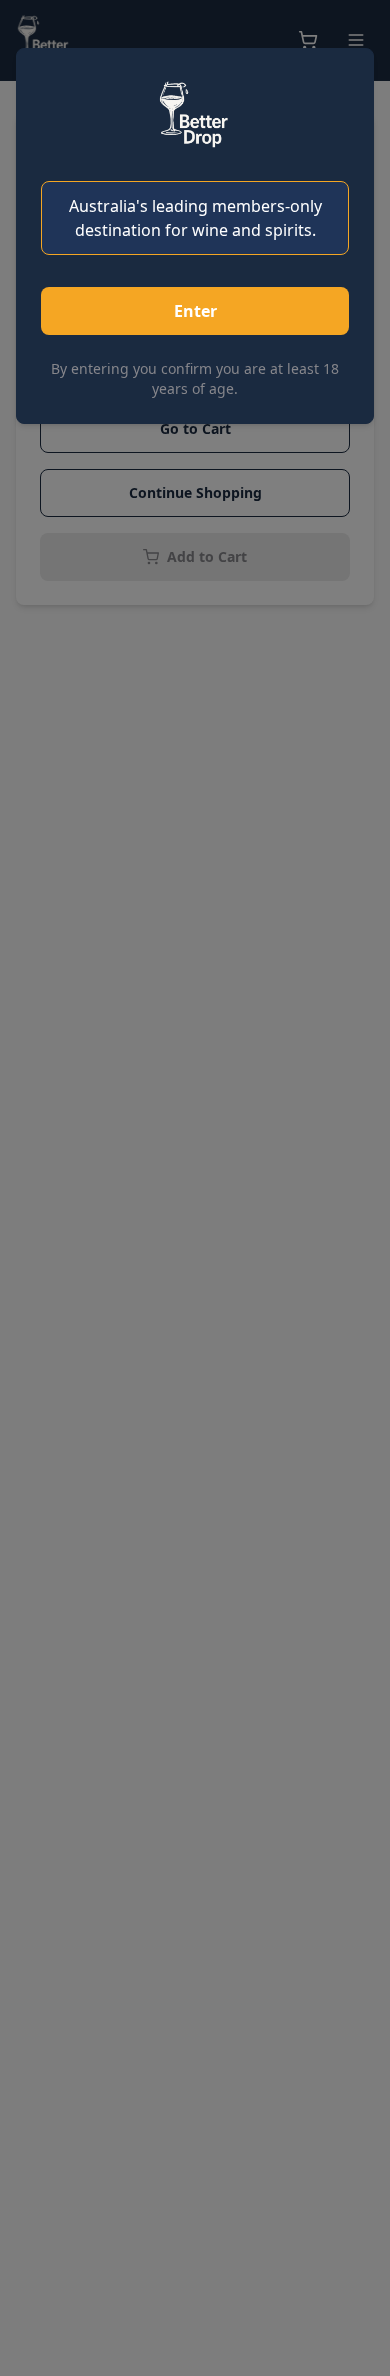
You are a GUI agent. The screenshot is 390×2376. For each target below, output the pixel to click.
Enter (195, 311)
